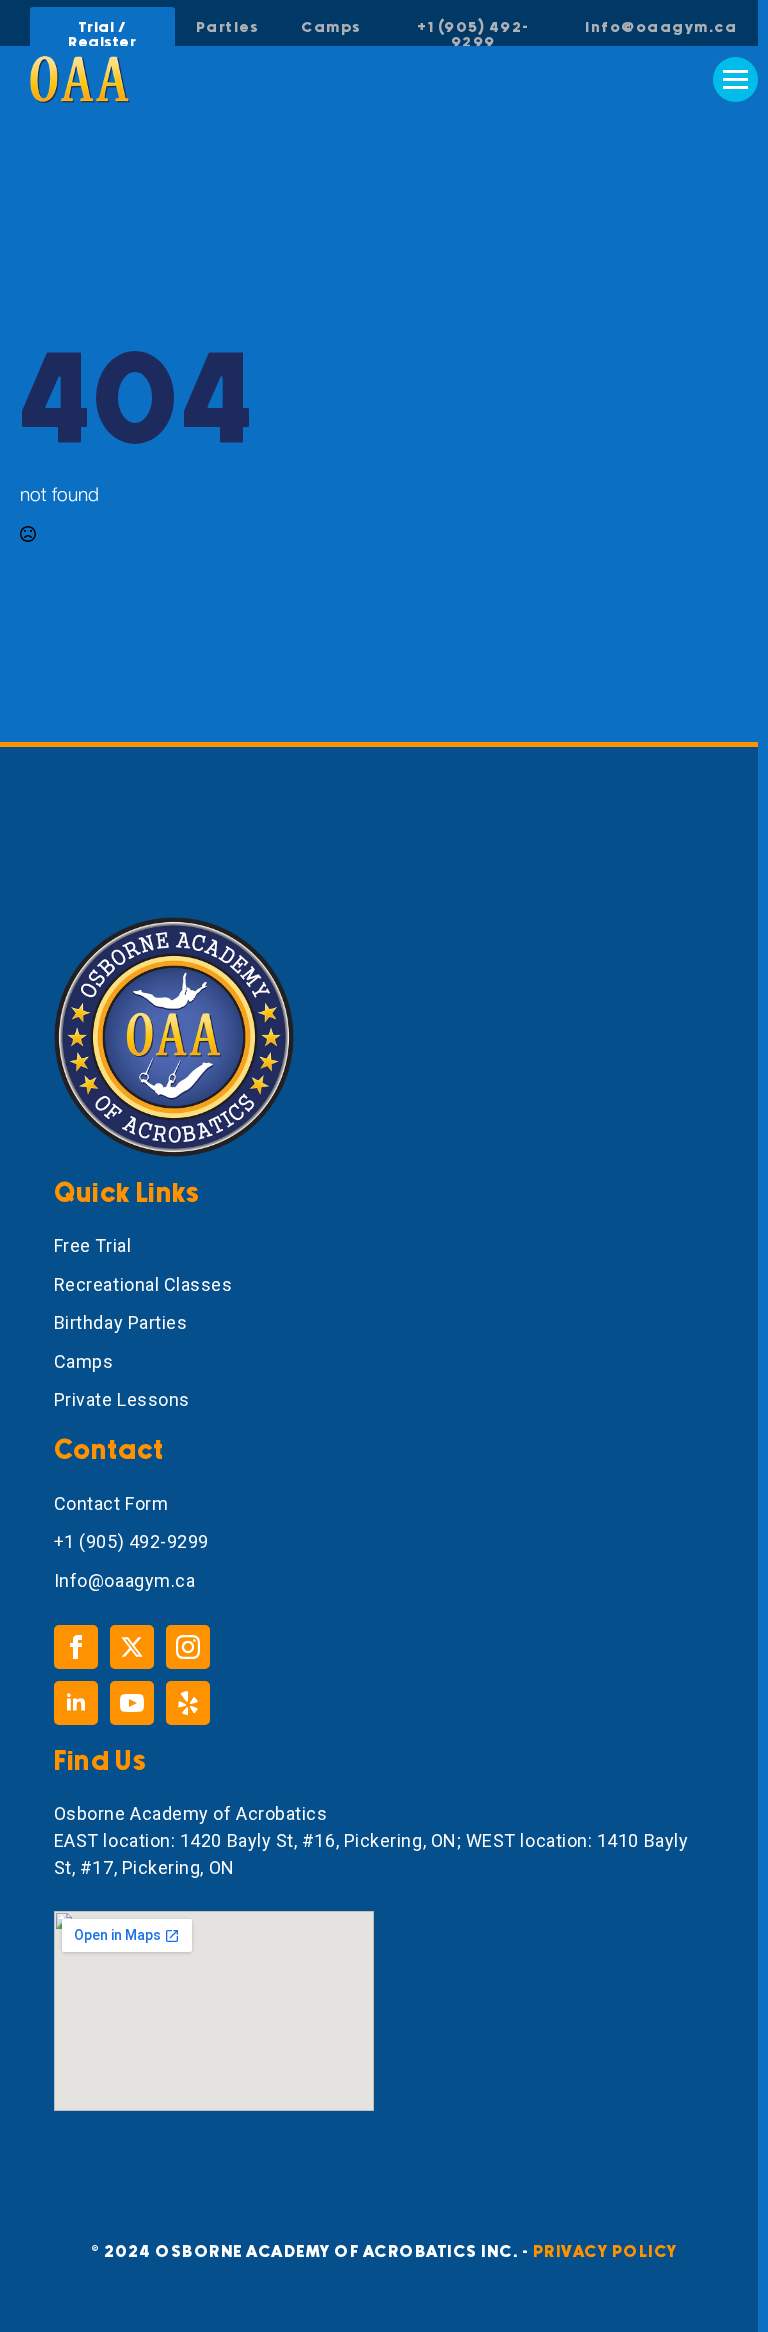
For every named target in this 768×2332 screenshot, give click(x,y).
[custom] (188, 1703)
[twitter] (132, 1647)
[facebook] (76, 1647)
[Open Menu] (735, 79)
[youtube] (132, 1703)
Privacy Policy (605, 2252)
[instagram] (188, 1647)
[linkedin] (76, 1703)
